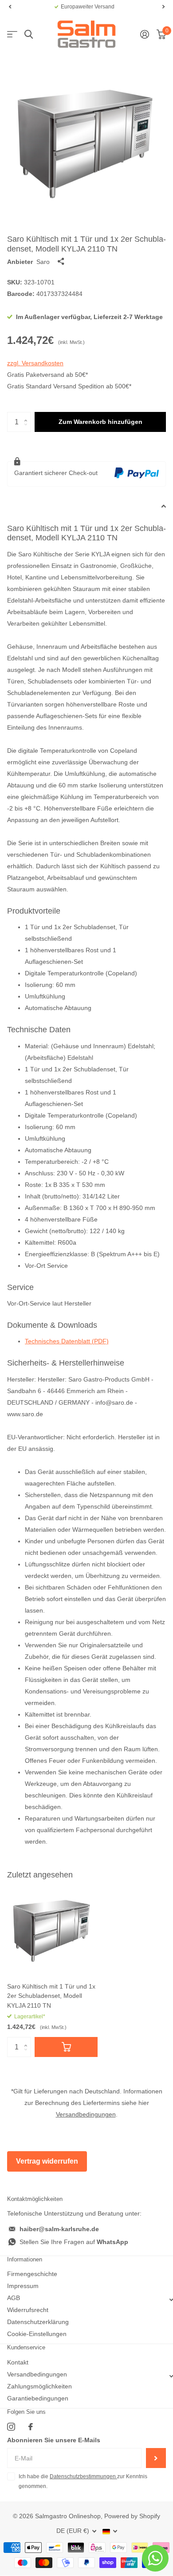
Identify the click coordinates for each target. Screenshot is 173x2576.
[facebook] (31, 2427)
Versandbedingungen (86, 2114)
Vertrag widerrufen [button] (47, 2161)
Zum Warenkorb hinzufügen (100, 422)
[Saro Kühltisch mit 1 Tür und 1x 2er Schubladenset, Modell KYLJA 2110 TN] (52, 1930)
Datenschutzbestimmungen (83, 2476)
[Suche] (29, 34)
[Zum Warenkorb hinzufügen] (66, 2047)
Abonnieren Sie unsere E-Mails (54, 2440)
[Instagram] (11, 2427)
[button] (10, 7)
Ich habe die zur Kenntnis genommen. (83, 2481)
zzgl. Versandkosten (35, 363)
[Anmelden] (144, 34)
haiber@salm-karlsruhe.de (59, 2229)
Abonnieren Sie (156, 2458)
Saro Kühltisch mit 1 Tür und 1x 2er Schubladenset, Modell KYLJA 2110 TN (51, 1996)
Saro (43, 262)
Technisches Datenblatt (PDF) (67, 1341)
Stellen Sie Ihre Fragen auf (74, 2242)
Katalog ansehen (12, 34)
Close (86, 2300)
